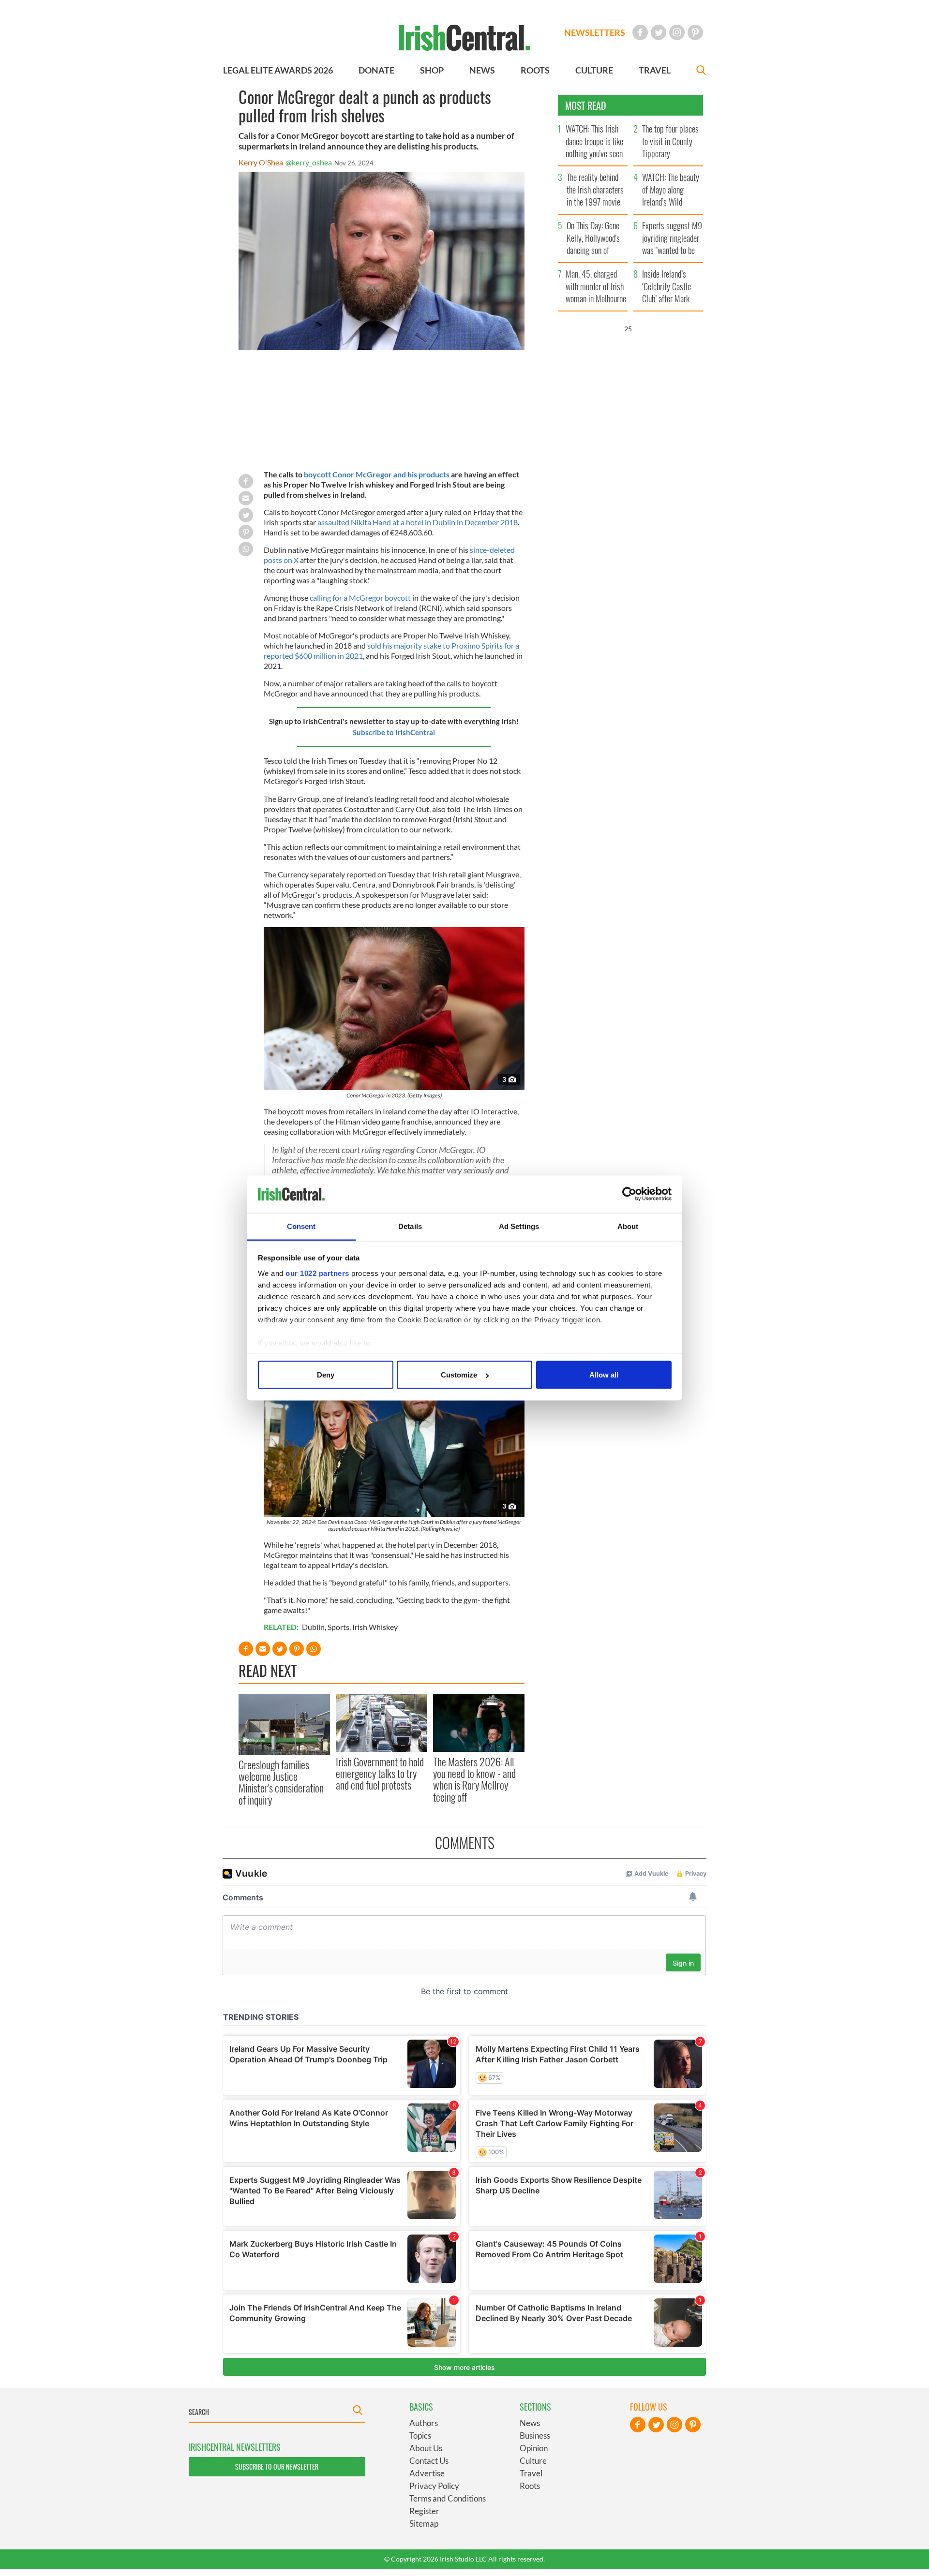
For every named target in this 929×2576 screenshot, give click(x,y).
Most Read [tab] (586, 105)
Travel (531, 2473)
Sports (338, 1627)
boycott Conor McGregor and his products (377, 474)
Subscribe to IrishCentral (394, 732)
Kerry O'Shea (261, 162)
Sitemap (424, 2524)
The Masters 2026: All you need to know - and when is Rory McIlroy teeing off (474, 1779)
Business (535, 2435)
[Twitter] (659, 32)
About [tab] (628, 1226)
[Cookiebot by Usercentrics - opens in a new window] (629, 1194)
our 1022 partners (317, 1273)
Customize (459, 1375)
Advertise (427, 2473)
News (530, 2423)
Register (424, 2511)
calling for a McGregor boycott (360, 598)
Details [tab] (410, 1226)
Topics (420, 2435)
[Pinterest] (695, 32)
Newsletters (595, 32)
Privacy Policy (434, 2486)
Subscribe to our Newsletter (277, 2466)
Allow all (604, 1375)
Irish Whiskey (375, 1627)
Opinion (534, 2448)
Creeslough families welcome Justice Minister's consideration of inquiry (281, 1782)
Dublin (313, 1627)
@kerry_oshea (309, 162)
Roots (530, 2486)
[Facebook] (640, 32)
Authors (424, 2423)
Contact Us (429, 2461)
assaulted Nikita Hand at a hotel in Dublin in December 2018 (418, 522)
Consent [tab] (301, 1226)
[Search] (701, 71)
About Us (426, 2448)
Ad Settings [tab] (519, 1226)
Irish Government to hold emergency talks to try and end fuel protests (380, 1773)
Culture (533, 2461)
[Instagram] (677, 32)
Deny (326, 1375)
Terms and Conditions (448, 2498)
